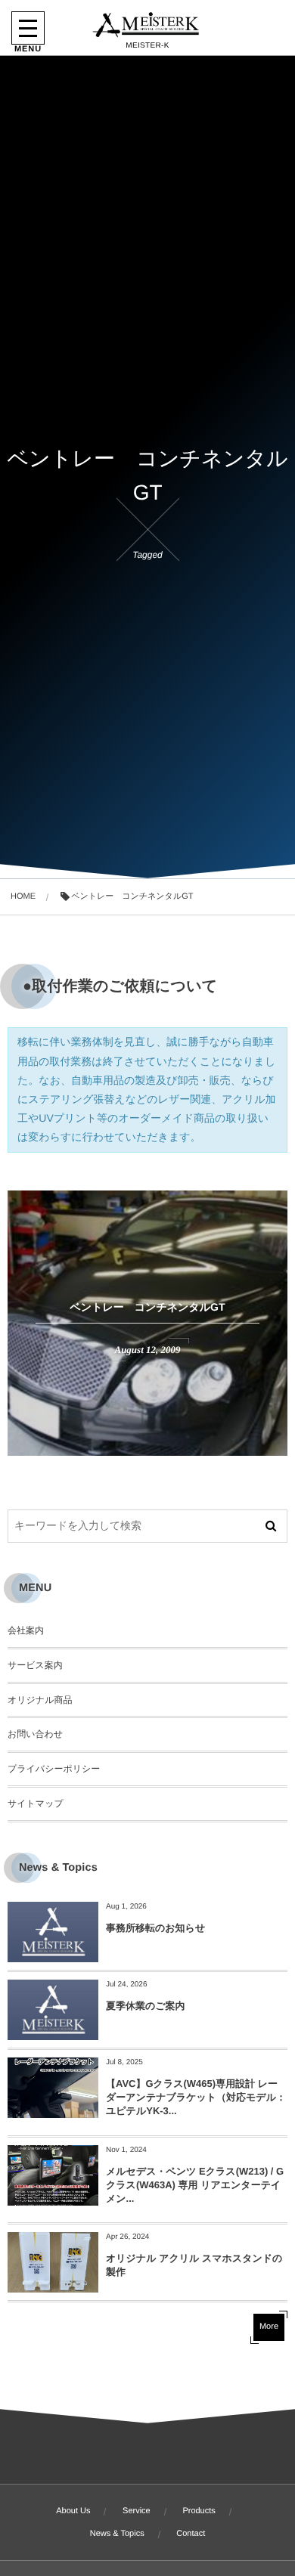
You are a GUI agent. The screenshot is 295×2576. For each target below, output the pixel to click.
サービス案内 (35, 1665)
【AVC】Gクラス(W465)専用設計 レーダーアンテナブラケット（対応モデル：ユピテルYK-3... (196, 2097)
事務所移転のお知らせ (155, 1928)
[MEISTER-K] (148, 25)
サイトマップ (36, 1804)
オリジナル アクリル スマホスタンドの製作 (194, 2265)
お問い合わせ (35, 1734)
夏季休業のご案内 (146, 2006)
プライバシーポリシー (54, 1769)
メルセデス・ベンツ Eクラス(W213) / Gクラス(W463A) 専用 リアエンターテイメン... (195, 2185)
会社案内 (26, 1630)
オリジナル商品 (40, 1700)
